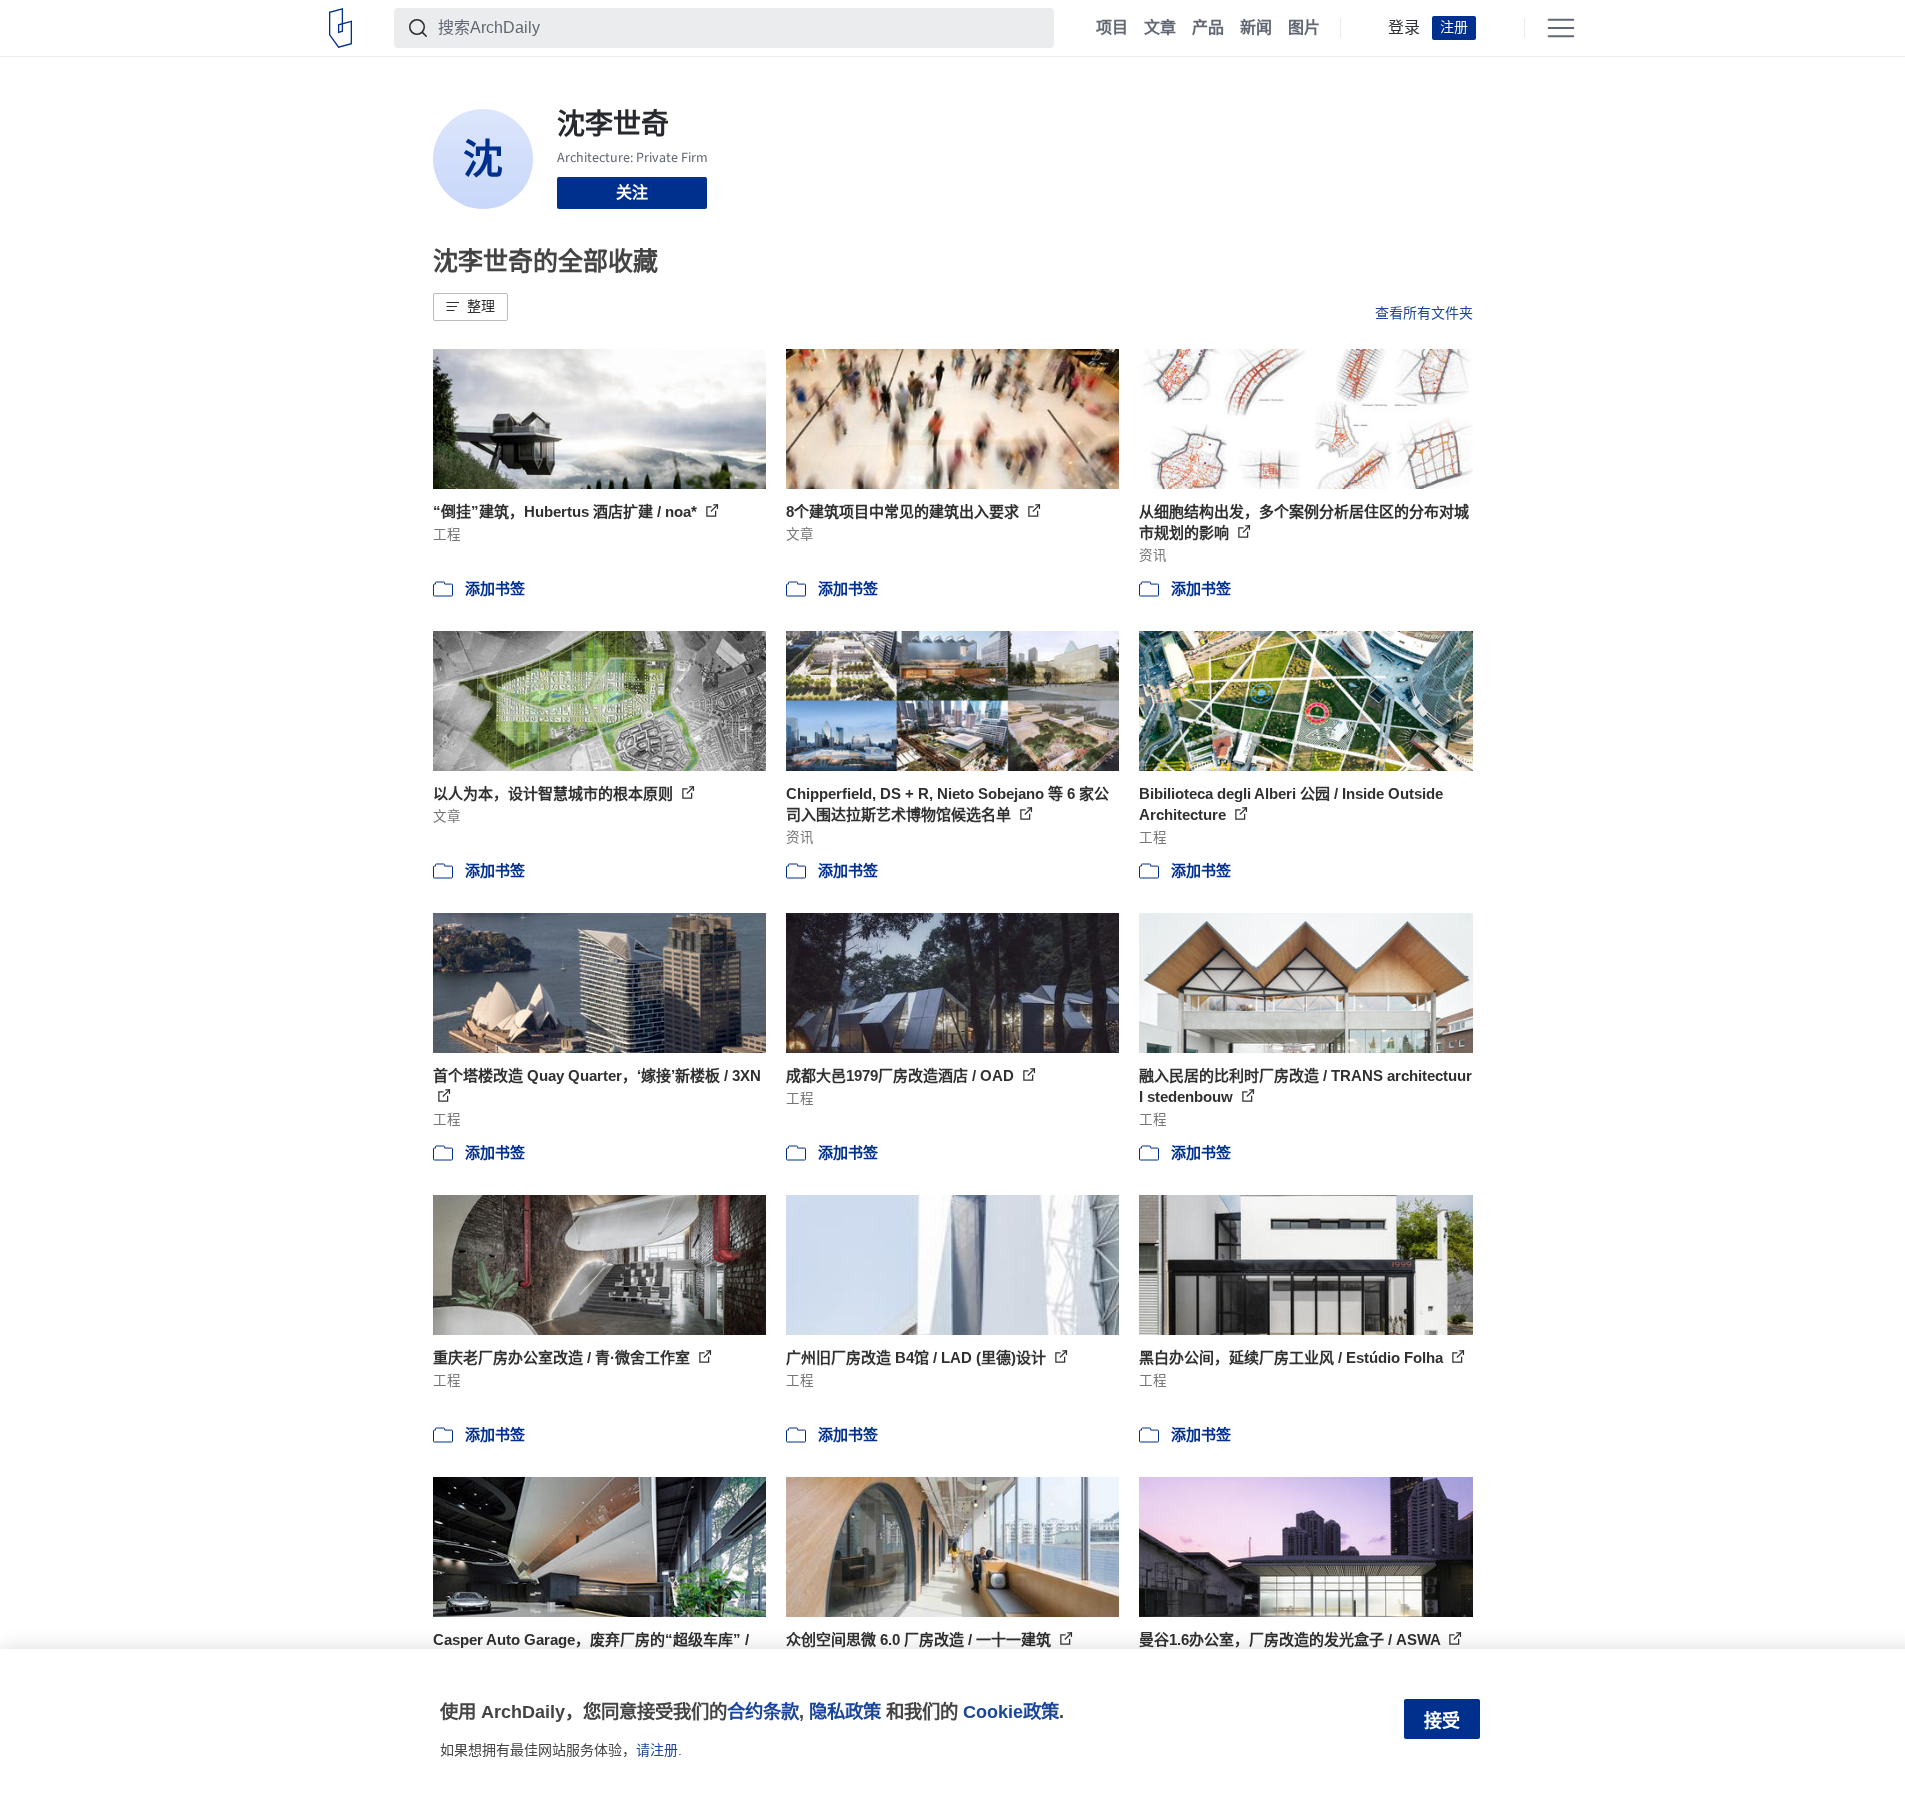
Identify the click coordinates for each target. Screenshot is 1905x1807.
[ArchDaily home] (340, 28)
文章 (1160, 28)
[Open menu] (1561, 28)
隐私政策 (845, 1711)
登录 (1404, 28)
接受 (1442, 1721)
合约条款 (763, 1711)
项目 (1112, 28)
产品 (1208, 28)
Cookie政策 (1011, 1711)
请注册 (657, 1750)
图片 (1304, 28)
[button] (470, 307)
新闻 (1256, 28)
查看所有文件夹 (1424, 313)
